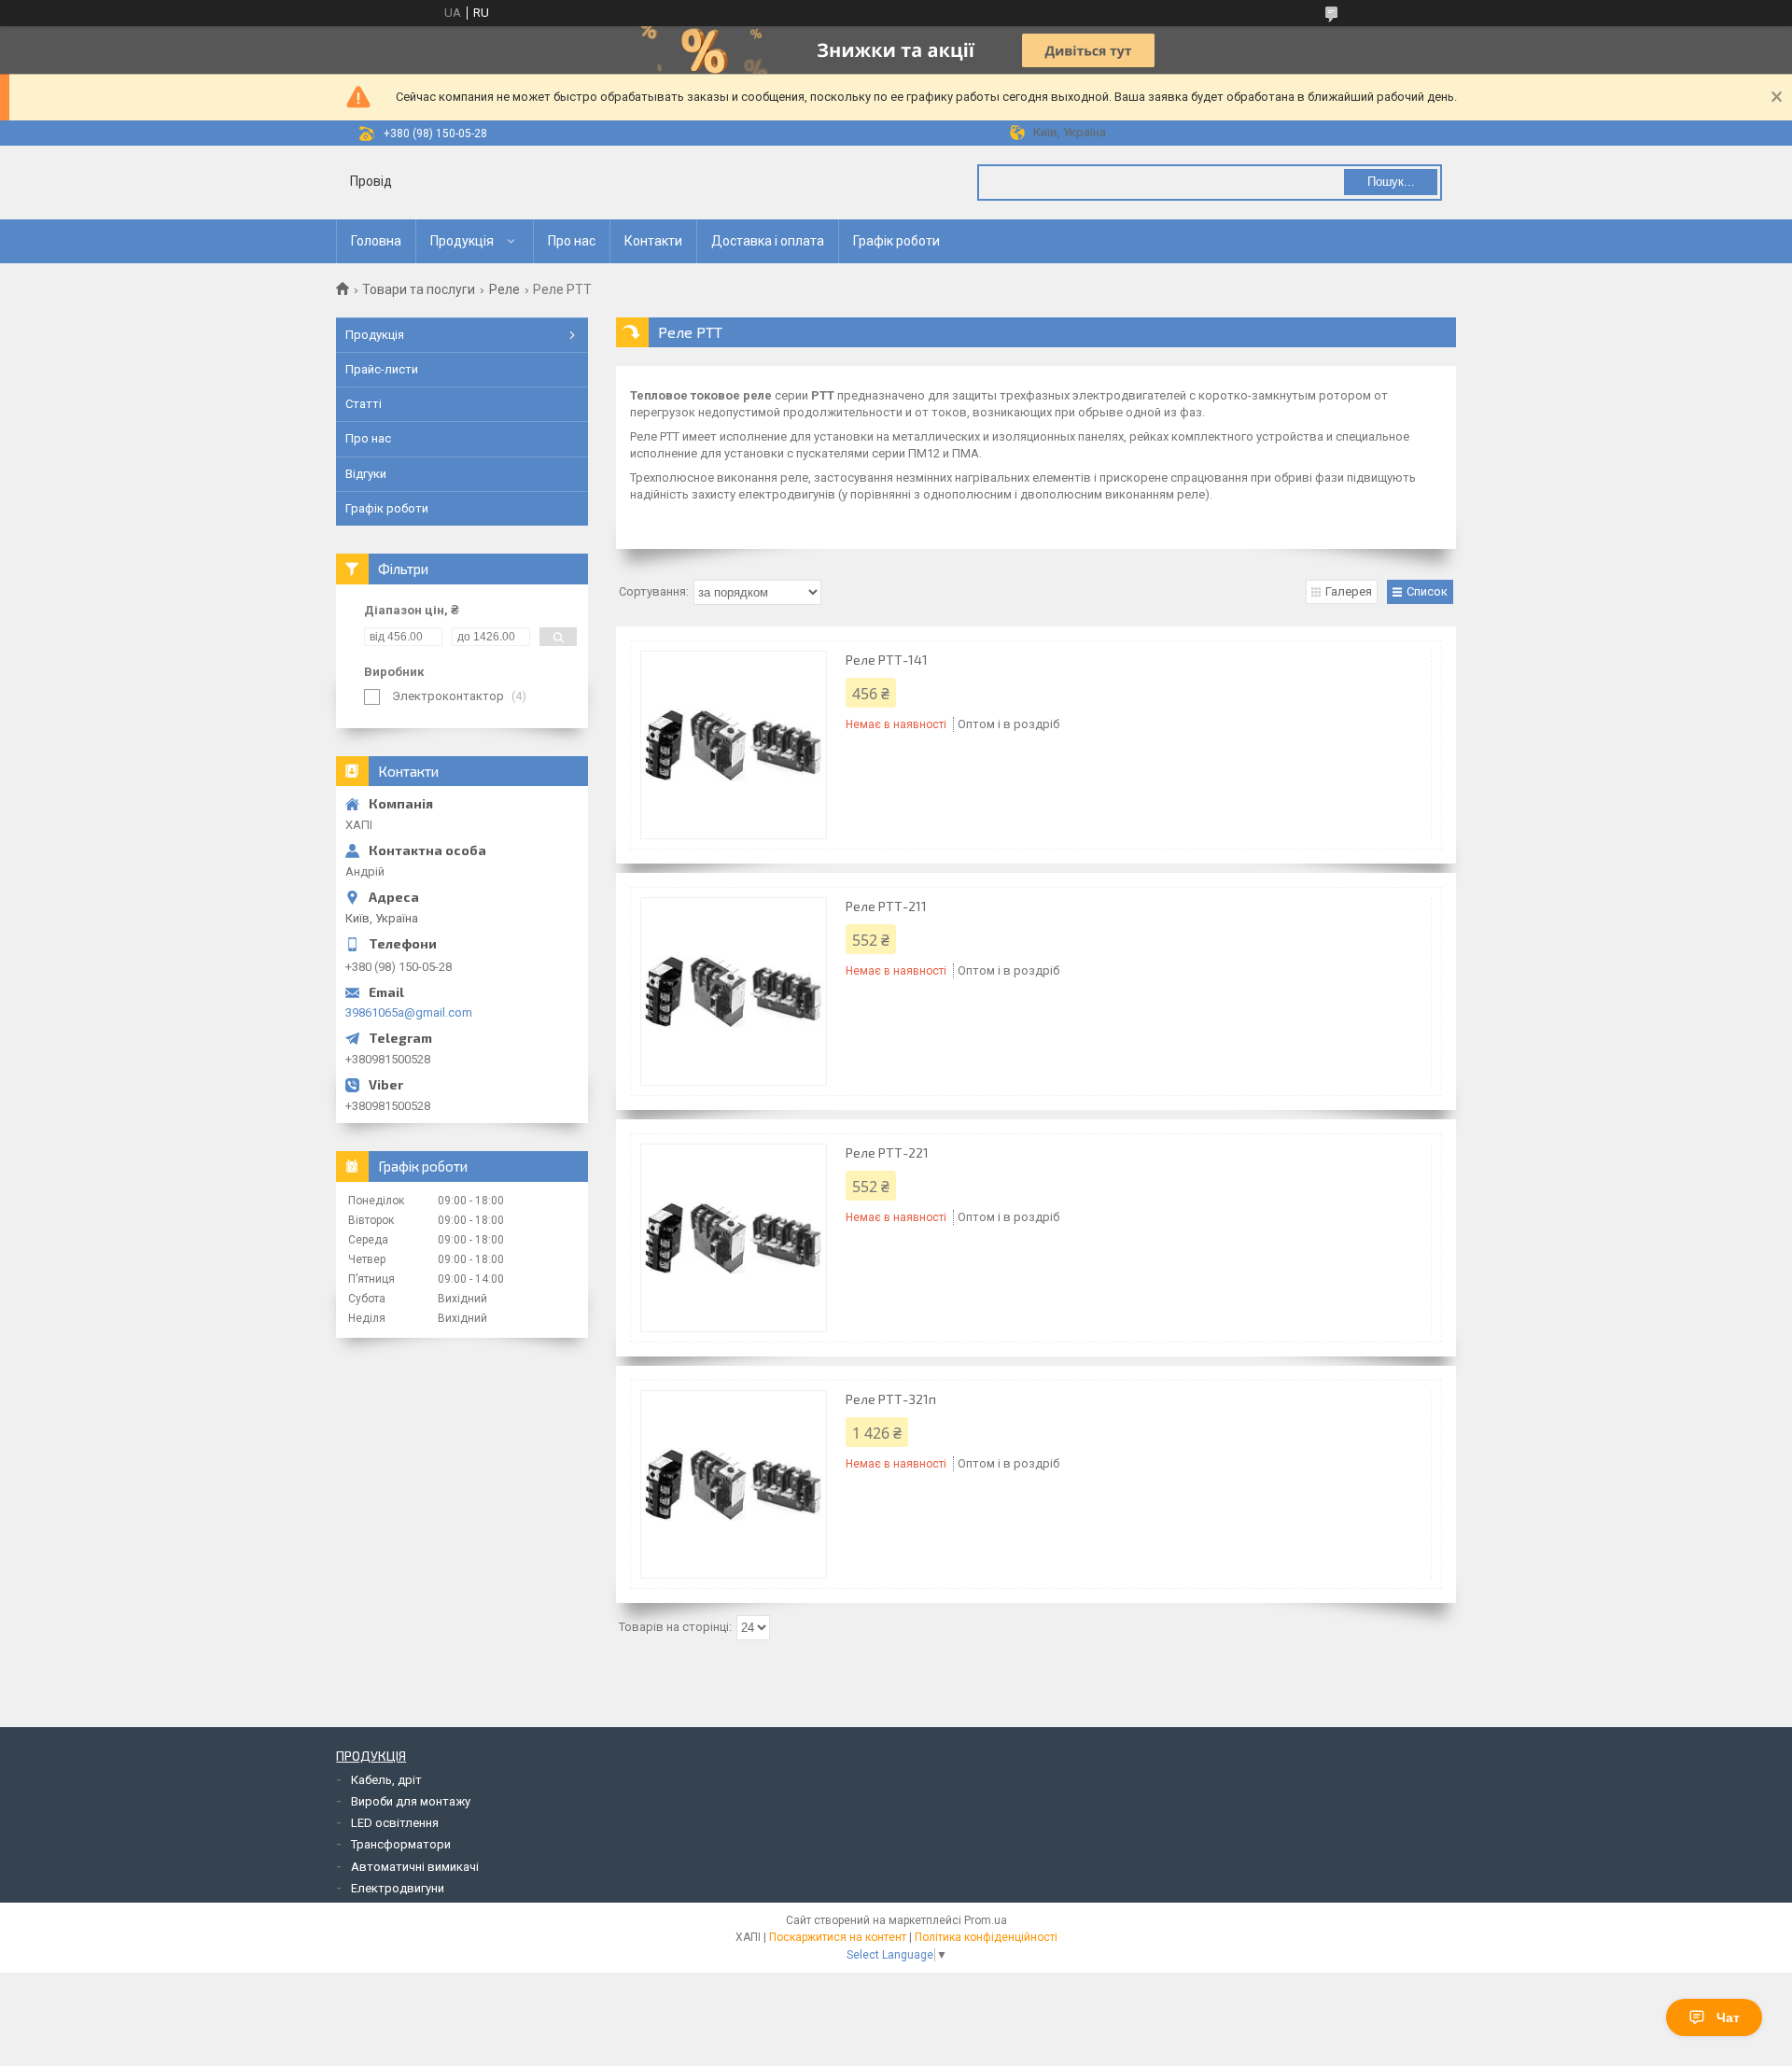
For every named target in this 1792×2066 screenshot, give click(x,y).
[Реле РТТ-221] (734, 1238)
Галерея (1349, 591)
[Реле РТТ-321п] (734, 1484)
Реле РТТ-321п (891, 1399)
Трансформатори (401, 1844)
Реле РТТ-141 (887, 660)
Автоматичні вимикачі (415, 1867)
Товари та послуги (419, 289)
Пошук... (1391, 182)
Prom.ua (986, 1920)
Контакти (653, 241)
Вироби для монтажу (411, 1801)
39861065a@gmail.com (409, 1012)
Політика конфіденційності (986, 1937)
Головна (376, 241)
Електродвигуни (398, 1888)
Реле (504, 289)
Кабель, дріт (386, 1780)
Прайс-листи (382, 369)
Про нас (572, 241)
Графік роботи (896, 241)
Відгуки (366, 474)
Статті (364, 404)
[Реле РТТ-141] (734, 745)
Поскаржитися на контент (838, 1937)
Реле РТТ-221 (887, 1152)
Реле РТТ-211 (886, 906)
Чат (1728, 2017)
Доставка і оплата (768, 241)
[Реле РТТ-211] (734, 991)
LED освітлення (395, 1823)
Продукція (462, 241)
